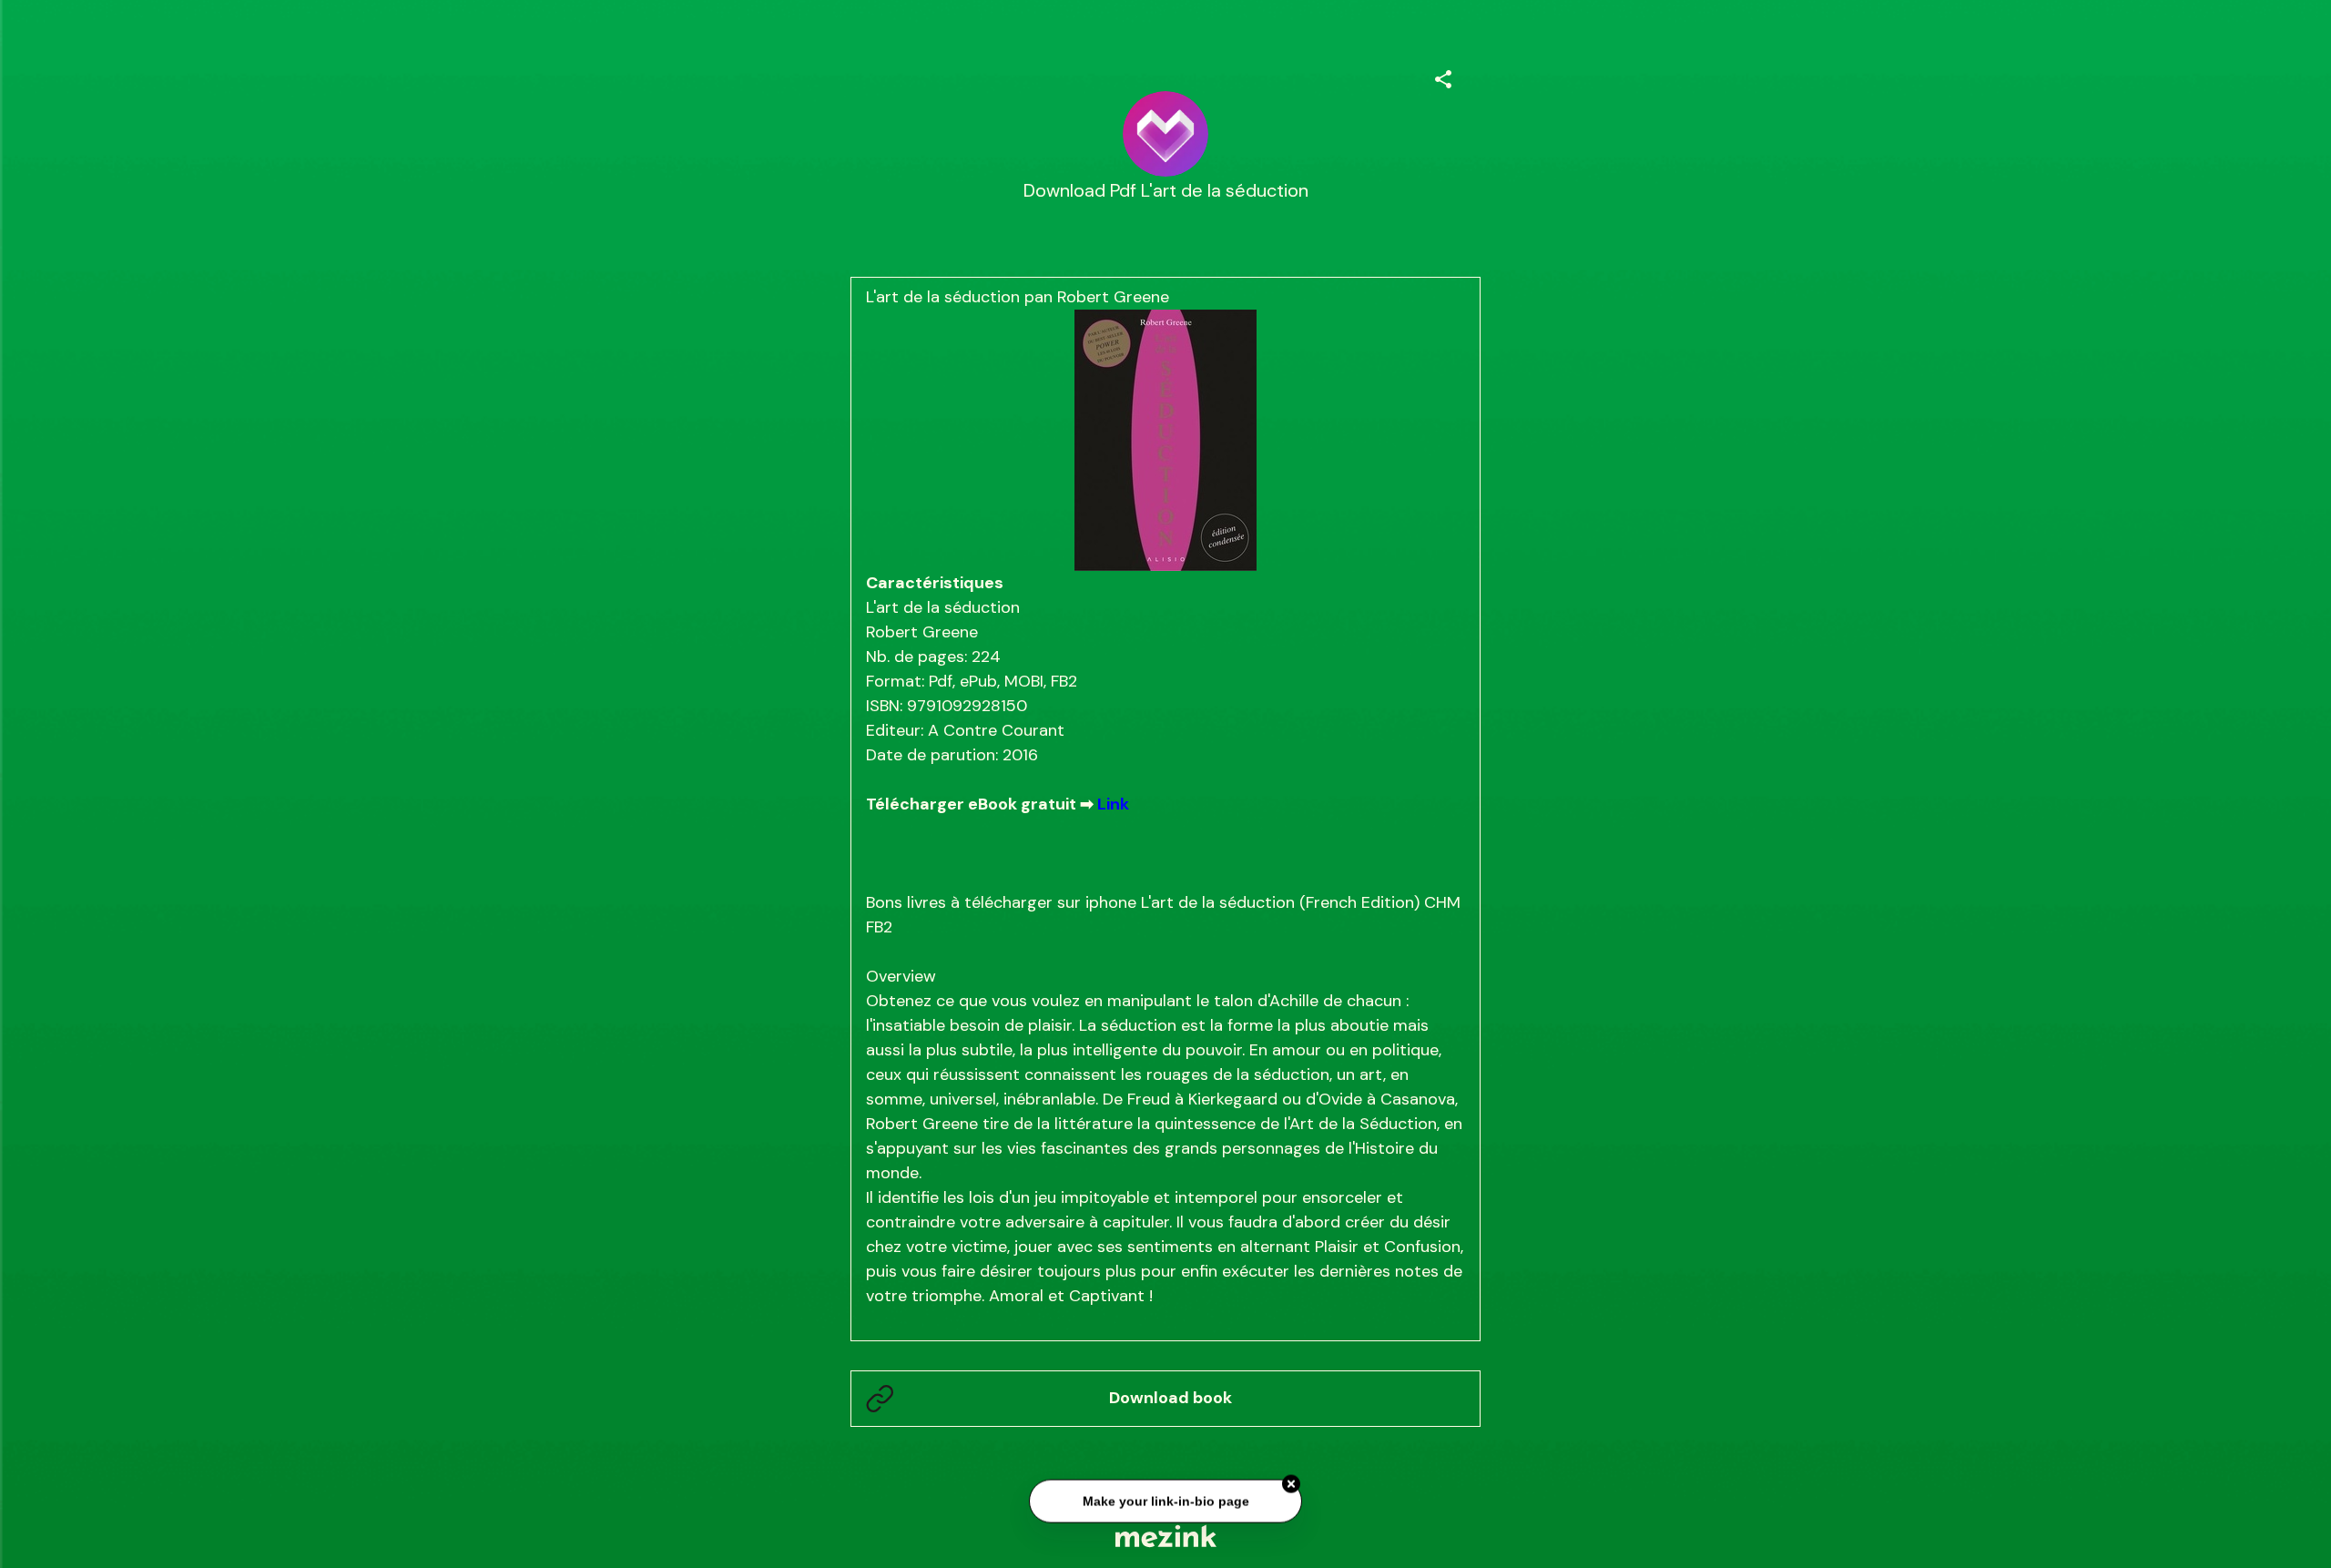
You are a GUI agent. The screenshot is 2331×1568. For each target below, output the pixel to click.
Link (1113, 804)
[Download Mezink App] (1166, 1536)
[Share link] (1443, 76)
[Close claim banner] (1291, 1481)
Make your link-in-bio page (1165, 1497)
